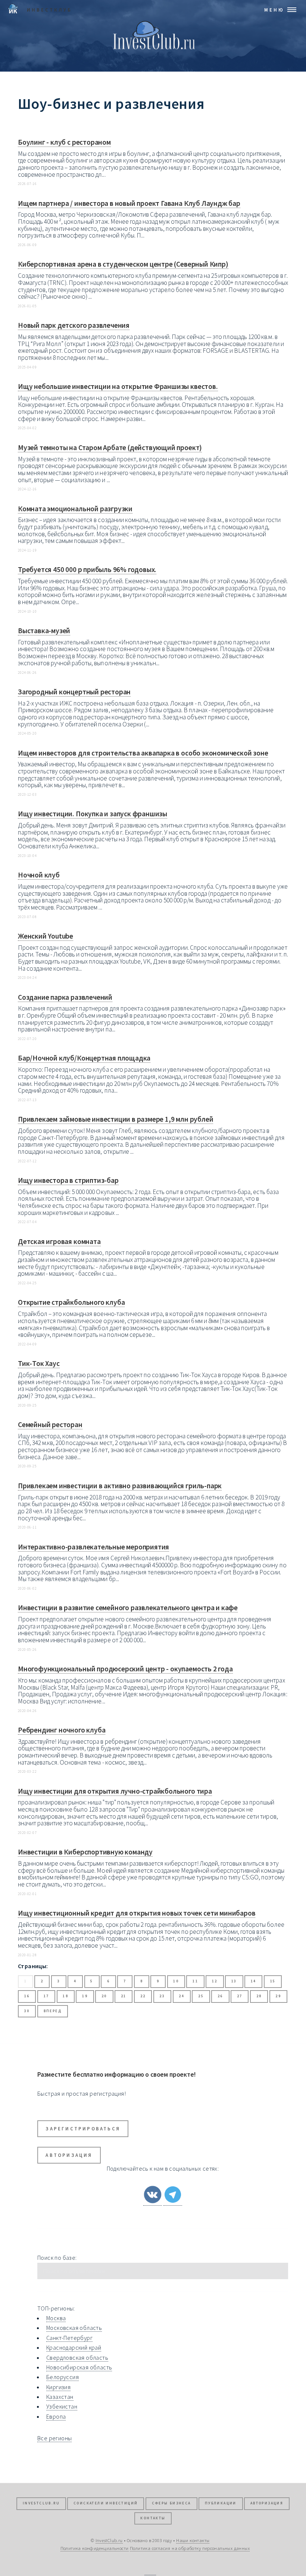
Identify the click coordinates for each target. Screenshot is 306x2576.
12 (215, 1981)
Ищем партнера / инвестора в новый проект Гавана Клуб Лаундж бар (129, 203)
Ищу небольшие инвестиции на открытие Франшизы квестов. (118, 386)
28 (259, 1996)
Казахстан (60, 2397)
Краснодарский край (74, 2347)
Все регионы (54, 2438)
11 (195, 1981)
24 (182, 1996)
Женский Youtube (46, 936)
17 (46, 1996)
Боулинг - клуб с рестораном (64, 142)
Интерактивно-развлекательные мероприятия (93, 1547)
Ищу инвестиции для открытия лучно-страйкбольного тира (115, 1791)
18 (65, 1996)
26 (220, 1996)
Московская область (74, 2328)
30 (27, 2011)
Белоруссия (63, 2377)
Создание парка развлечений (65, 997)
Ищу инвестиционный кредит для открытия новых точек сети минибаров (137, 1913)
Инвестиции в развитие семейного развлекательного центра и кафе (128, 1608)
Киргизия (58, 2387)
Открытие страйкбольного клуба (71, 1302)
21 (124, 1996)
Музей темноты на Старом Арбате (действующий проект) (110, 447)
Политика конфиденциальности (95, 2548)
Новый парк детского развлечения (74, 325)
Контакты (153, 2518)
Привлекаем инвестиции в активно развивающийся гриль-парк (120, 1486)
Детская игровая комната (59, 1241)
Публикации (221, 2503)
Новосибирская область (79, 2367)
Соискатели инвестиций (106, 2503)
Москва (56, 2318)
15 (273, 1981)
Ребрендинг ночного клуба (62, 1730)
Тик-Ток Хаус (39, 1363)
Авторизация (69, 2155)
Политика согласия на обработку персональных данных (190, 2548)
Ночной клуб (39, 875)
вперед (53, 2011)
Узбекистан (62, 2406)
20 (104, 1996)
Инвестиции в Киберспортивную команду (85, 1852)
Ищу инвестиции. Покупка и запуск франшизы (93, 814)
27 (240, 1996)
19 (85, 1996)
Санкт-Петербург (69, 2338)
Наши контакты (193, 2540)
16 (27, 1996)
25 (201, 1996)
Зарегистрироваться (83, 2129)
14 (254, 1981)
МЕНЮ (274, 10)
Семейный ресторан (50, 1424)
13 (234, 1981)
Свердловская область (77, 2357)
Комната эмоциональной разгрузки (75, 509)
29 (278, 1996)
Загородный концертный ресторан (74, 692)
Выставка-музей (44, 631)
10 (176, 1981)
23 (162, 1996)
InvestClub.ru (41, 2503)
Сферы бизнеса (171, 2503)
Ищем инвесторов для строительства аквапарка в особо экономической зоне (143, 753)
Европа (56, 2416)
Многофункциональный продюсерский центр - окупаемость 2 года (125, 1669)
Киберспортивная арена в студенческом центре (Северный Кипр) (123, 264)
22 (143, 1996)
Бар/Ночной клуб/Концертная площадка (84, 1058)
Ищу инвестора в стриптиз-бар (68, 1180)
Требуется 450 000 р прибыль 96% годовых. (87, 569)
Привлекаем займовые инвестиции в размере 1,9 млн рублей (115, 1119)
